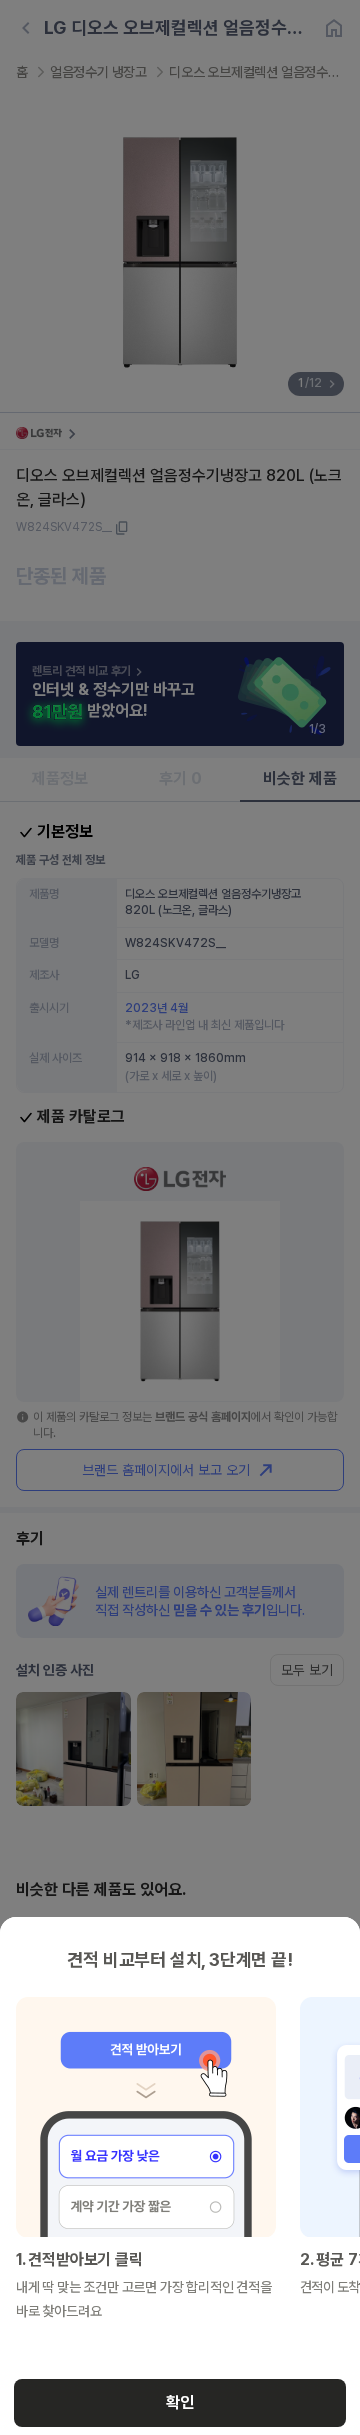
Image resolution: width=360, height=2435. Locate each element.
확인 (180, 2402)
